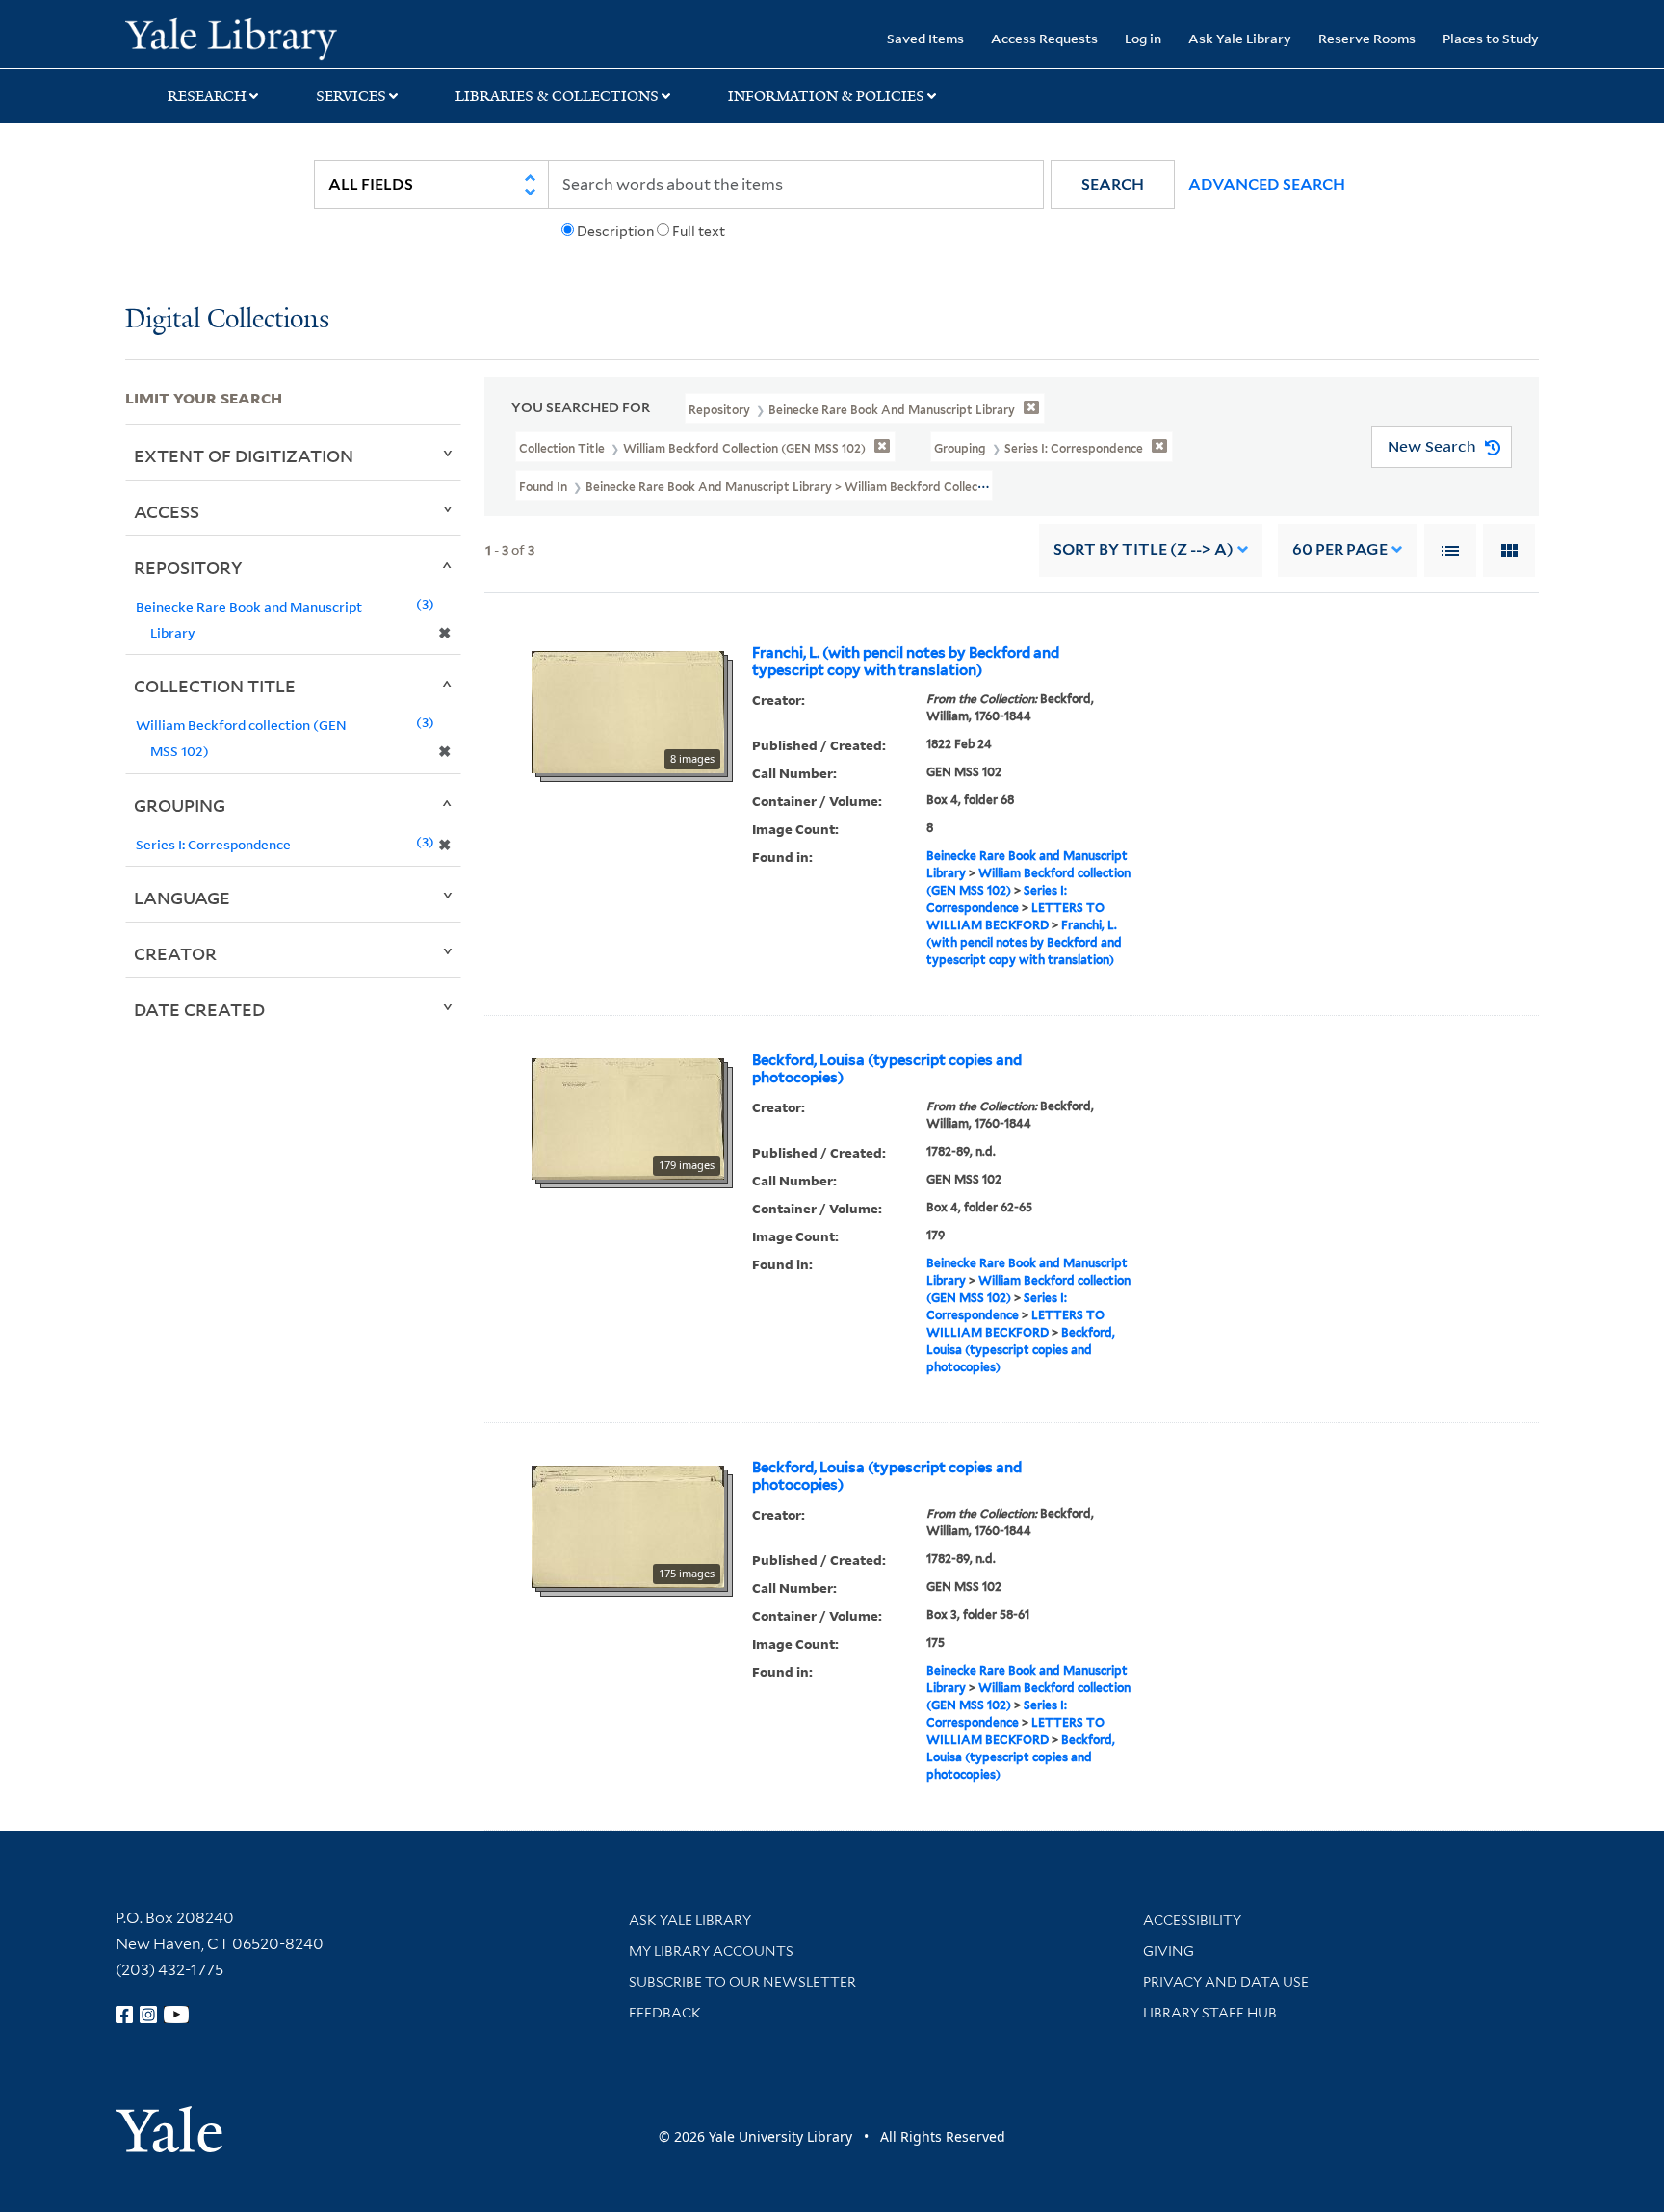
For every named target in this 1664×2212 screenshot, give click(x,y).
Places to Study (1491, 38)
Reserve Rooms (1367, 38)
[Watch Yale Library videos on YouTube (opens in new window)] (176, 2015)
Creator (175, 953)
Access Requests (1044, 38)
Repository (188, 567)
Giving (1169, 1951)
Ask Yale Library (1240, 38)
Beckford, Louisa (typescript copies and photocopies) (887, 1069)
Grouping (180, 805)
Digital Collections (227, 320)
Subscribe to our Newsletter (742, 1982)
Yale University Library (231, 37)
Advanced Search (1267, 184)
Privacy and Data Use (1226, 1982)
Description (615, 231)
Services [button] (351, 96)
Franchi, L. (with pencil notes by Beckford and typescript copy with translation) (906, 662)
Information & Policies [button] (826, 96)
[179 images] (628, 1117)
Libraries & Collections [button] (557, 96)
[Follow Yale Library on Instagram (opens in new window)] (148, 2015)
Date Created (199, 1009)
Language (182, 898)
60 (1340, 549)
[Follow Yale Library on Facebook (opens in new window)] (124, 2015)
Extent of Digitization (244, 455)
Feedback (665, 2013)
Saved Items (925, 38)
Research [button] (207, 96)
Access (167, 511)
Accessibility (1192, 1920)
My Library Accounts (711, 1951)
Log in (1143, 38)
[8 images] (628, 711)
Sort (1144, 549)
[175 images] (628, 1525)
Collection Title (215, 686)
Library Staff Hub (1210, 2013)
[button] (1113, 184)
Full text (699, 231)
